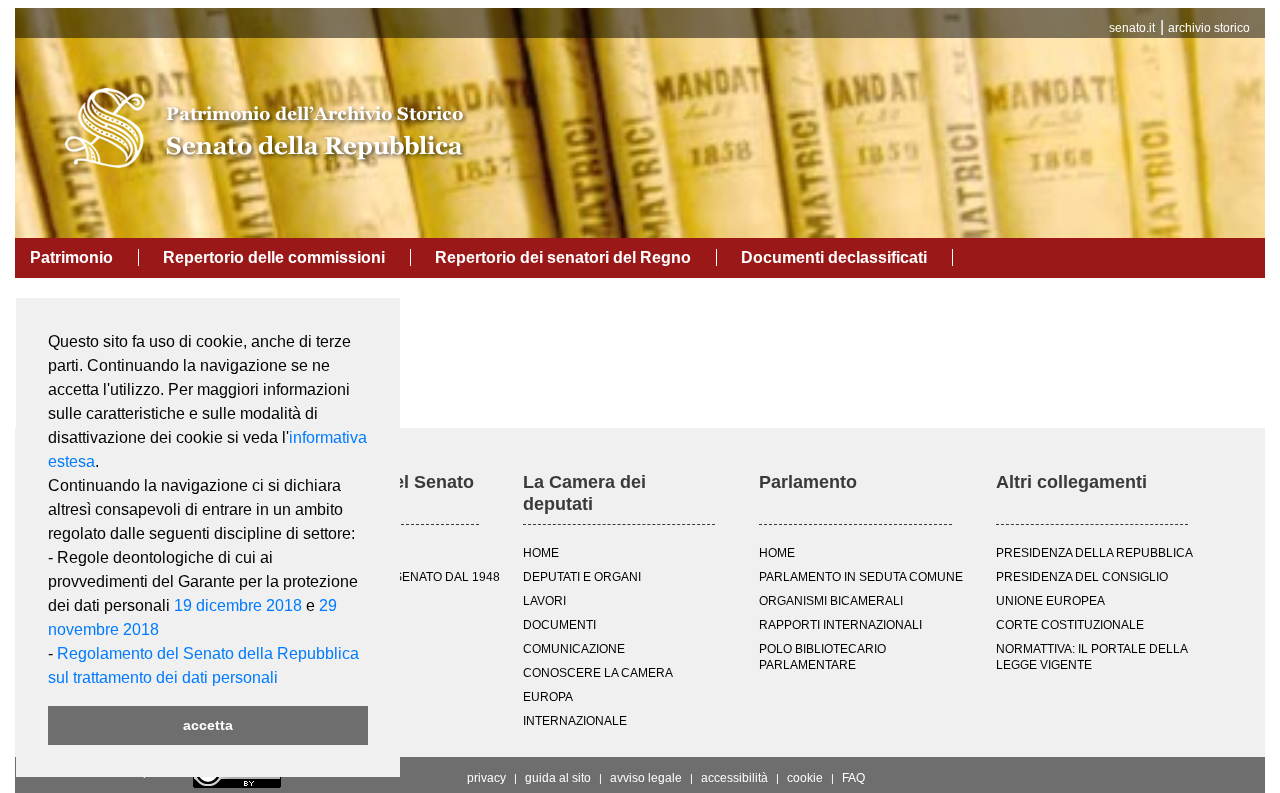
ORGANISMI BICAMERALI (831, 601)
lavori (544, 601)
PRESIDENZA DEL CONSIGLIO (1082, 577)
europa (548, 697)
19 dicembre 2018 (238, 605)
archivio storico (1209, 28)
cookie (805, 778)
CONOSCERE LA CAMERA (598, 673)
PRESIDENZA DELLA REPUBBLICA (1094, 553)
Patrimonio (71, 257)
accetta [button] (208, 725)
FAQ (853, 778)
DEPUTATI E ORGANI (582, 577)
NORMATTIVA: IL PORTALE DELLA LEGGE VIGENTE (1091, 657)
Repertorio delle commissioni (274, 257)
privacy (486, 778)
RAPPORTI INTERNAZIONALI (840, 625)
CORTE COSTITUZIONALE (1070, 625)
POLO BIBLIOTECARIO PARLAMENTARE (822, 657)
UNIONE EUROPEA (1050, 601)
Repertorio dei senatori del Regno (563, 257)
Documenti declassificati (834, 257)
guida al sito (558, 778)
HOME (541, 553)
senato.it (1132, 28)
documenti (559, 625)
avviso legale (646, 778)
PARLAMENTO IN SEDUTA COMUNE (861, 577)
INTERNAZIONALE (575, 721)
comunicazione (574, 649)
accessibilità (734, 778)
